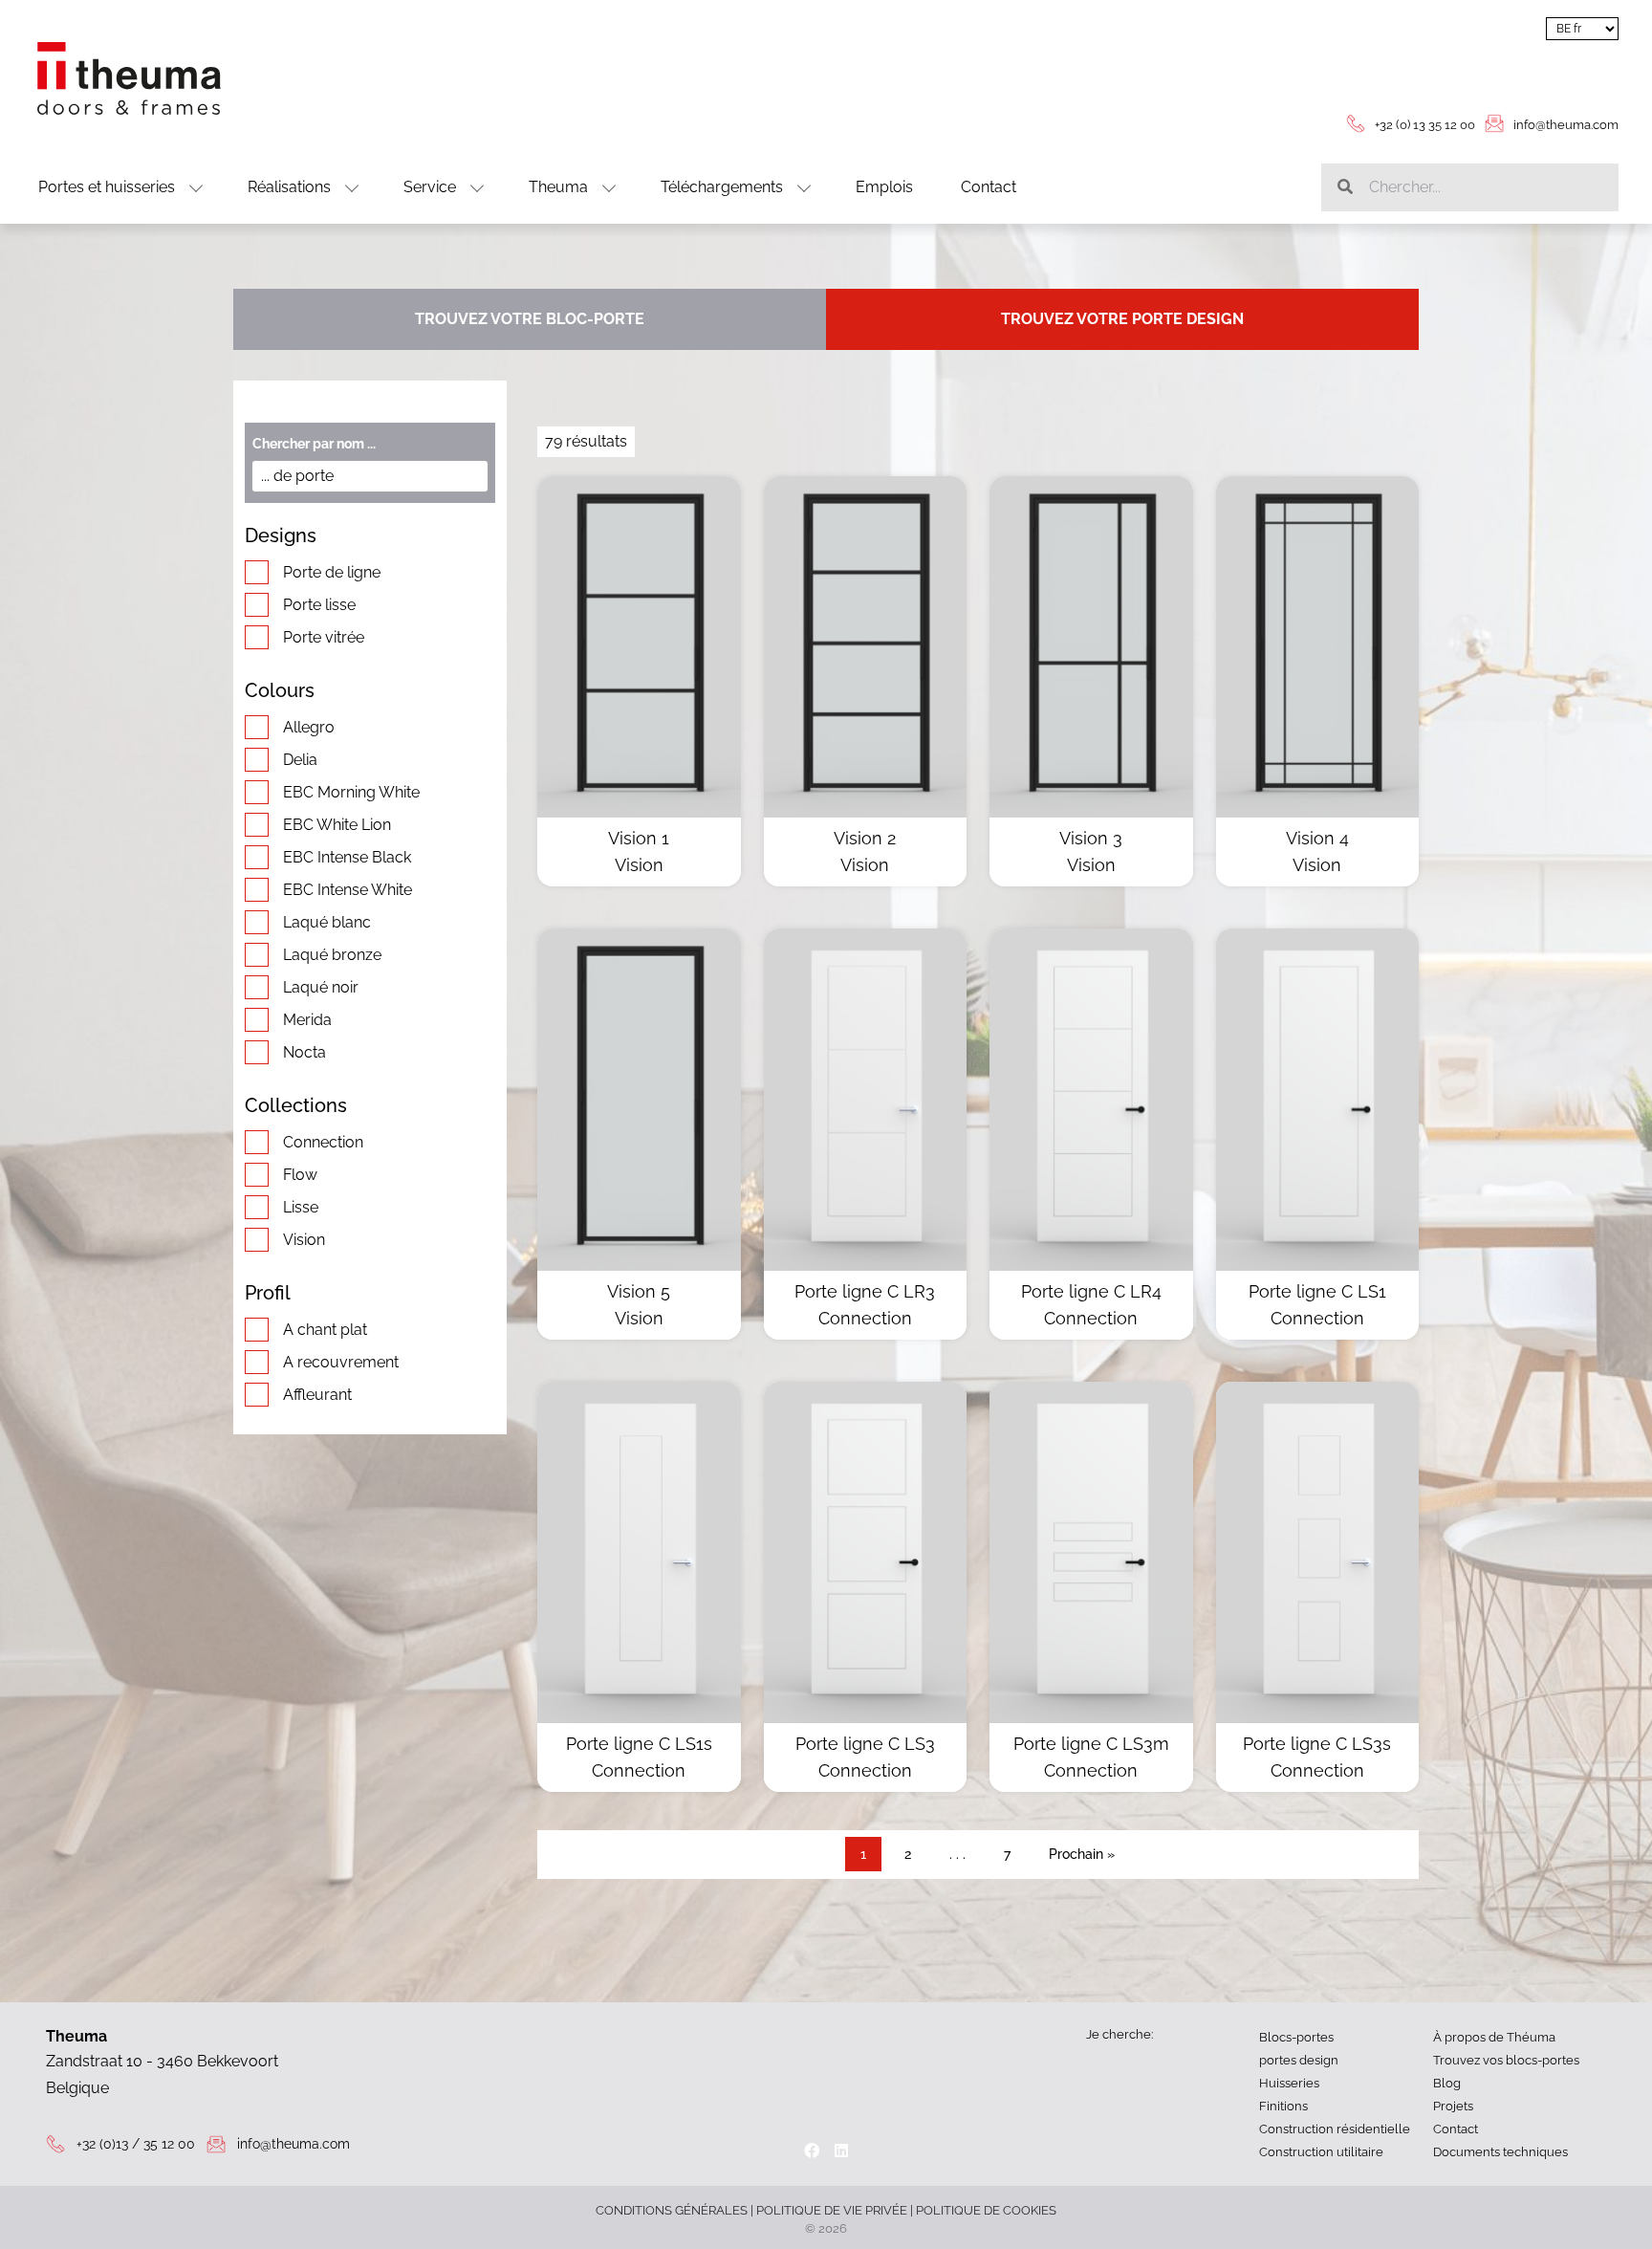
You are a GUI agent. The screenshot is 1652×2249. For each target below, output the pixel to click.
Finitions (1283, 2106)
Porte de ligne (332, 572)
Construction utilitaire (1321, 2152)
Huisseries (1289, 2083)
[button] (1514, 67)
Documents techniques (1500, 2152)
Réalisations (289, 187)
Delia (300, 760)
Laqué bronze (332, 955)
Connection (323, 1142)
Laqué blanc (327, 922)
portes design (1299, 2060)
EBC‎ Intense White (348, 890)
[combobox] (370, 476)
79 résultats (586, 441)
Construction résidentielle (1335, 2129)
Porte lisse (319, 605)
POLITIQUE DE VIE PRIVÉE (832, 2210)
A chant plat (325, 1330)
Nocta (304, 1052)
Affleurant (317, 1395)
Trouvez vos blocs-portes (1506, 2060)
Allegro (309, 727)
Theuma (558, 187)
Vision (304, 1240)
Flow (300, 1175)
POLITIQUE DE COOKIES (986, 2210)
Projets (1453, 2106)
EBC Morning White (351, 792)
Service (430, 187)
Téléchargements (722, 187)
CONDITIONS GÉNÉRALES (672, 2210)
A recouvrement (341, 1362)
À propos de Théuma (1494, 2037)
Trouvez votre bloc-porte (530, 319)
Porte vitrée (324, 637)
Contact (989, 187)
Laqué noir (321, 987)
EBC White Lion (337, 825)
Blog (1447, 2083)
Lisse (301, 1207)
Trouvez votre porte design (1122, 319)
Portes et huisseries (107, 187)
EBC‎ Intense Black (347, 857)
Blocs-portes (1296, 2037)
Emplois (884, 187)
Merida (307, 1020)
